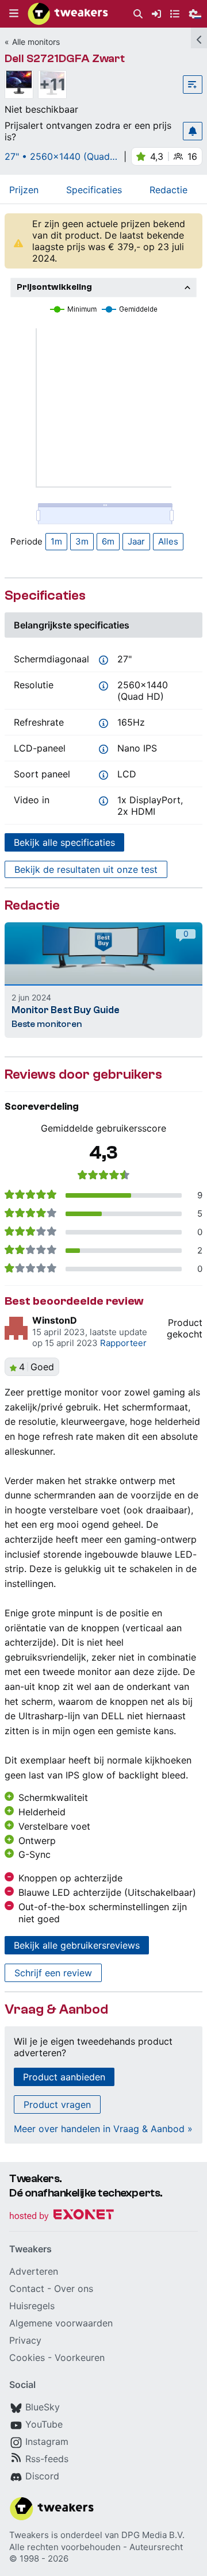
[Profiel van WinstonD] (16, 1328)
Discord (42, 2476)
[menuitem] (138, 14)
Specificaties (94, 190)
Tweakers (29, 2535)
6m (108, 541)
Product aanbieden (64, 2077)
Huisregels (32, 2306)
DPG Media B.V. (153, 2535)
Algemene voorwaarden (61, 2323)
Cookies (27, 2357)
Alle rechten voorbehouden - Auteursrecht (96, 2547)
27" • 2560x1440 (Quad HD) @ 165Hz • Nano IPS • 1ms (60, 156)
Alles (168, 541)
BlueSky (43, 2407)
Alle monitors (36, 42)
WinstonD (55, 1320)
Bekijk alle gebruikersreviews (77, 1945)
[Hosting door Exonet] (62, 2216)
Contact (27, 2288)
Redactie (168, 190)
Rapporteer (123, 1343)
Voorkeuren (80, 2357)
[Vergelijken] (193, 85)
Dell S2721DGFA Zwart (65, 58)
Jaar (136, 541)
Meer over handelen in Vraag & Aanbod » (103, 2129)
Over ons (74, 2288)
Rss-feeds (47, 2459)
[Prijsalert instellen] (193, 131)
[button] (14, 14)
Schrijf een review (53, 1973)
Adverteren (34, 2271)
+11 (53, 85)
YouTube (44, 2424)
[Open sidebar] (199, 38)
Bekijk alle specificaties (64, 842)
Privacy (25, 2340)
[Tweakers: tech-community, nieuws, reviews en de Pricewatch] (68, 14)
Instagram (47, 2441)
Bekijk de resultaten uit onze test (86, 869)
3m (82, 541)
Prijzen (24, 190)
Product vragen (57, 2104)
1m (56, 541)
